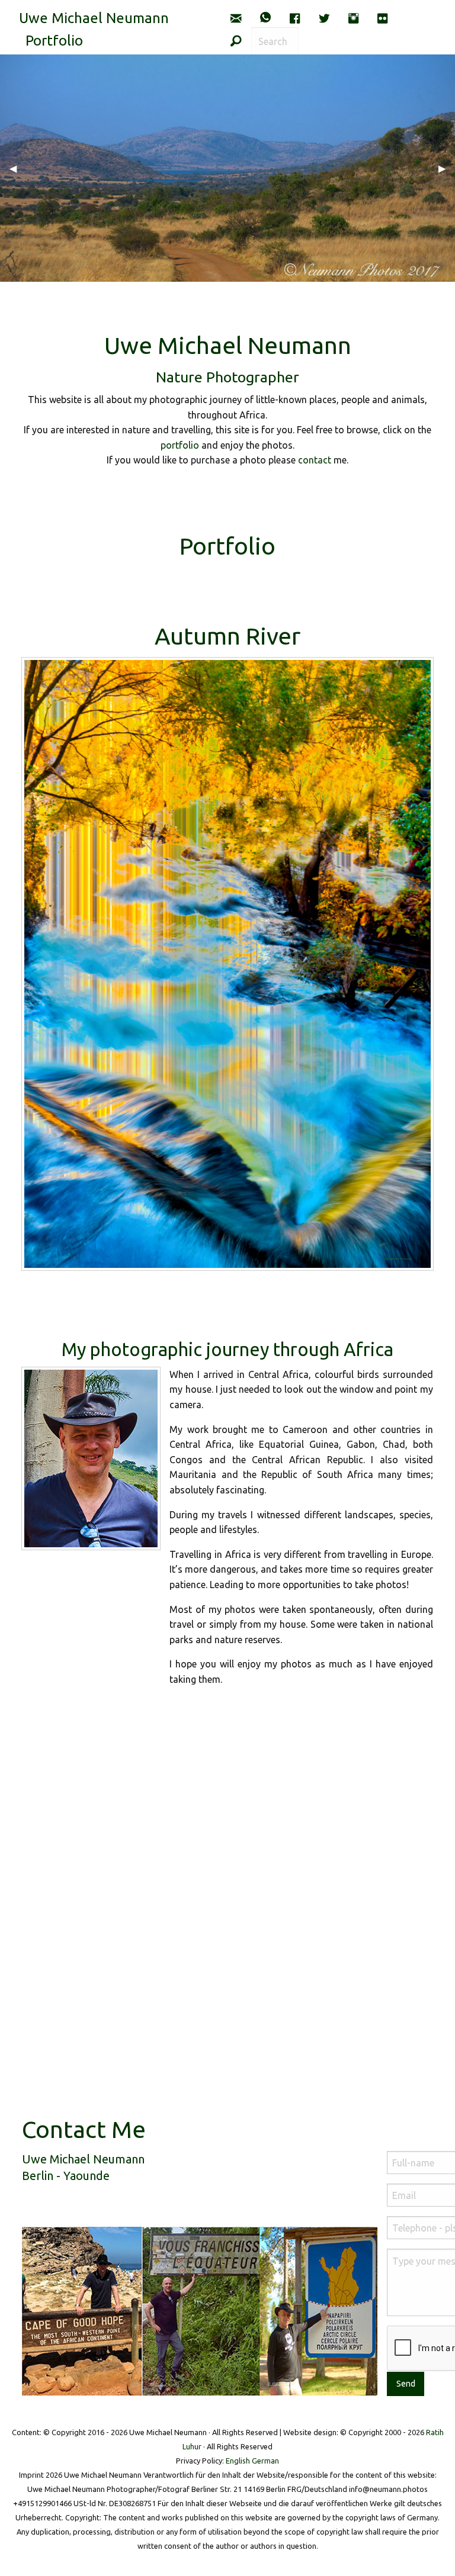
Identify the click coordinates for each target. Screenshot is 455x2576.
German (265, 2461)
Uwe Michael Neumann (94, 18)
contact (315, 460)
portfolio (180, 445)
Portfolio (54, 41)
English (238, 2461)
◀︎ (18, 168)
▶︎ (447, 168)
